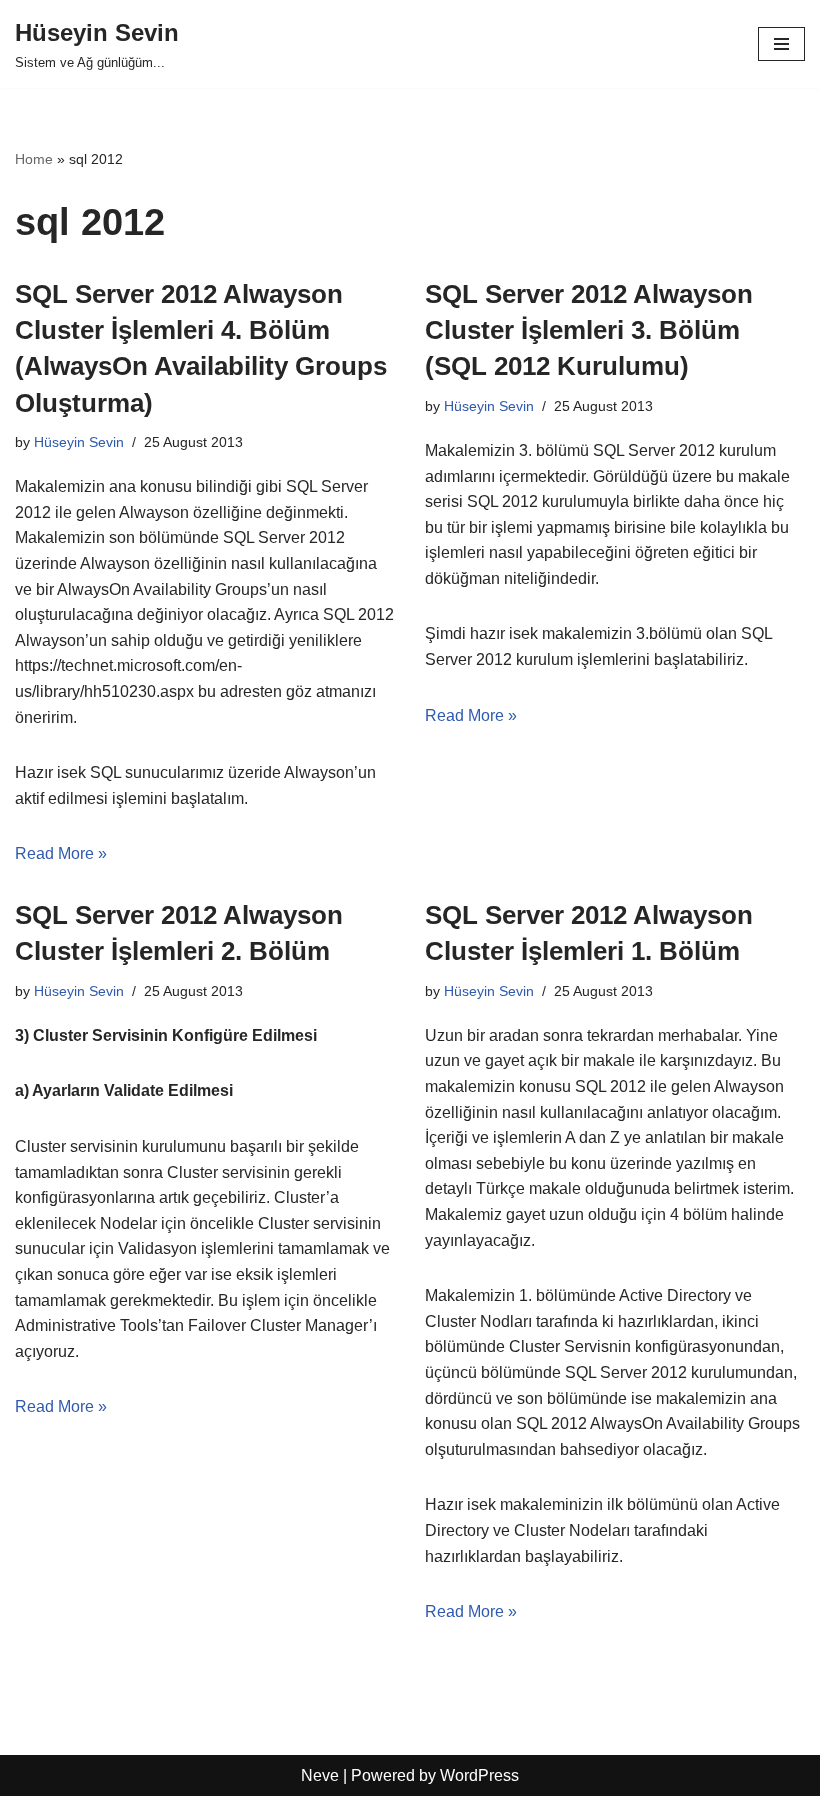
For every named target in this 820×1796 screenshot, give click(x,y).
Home (34, 159)
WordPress (479, 1775)
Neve (320, 1775)
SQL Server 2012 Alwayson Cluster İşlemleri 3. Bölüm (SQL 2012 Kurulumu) (589, 330)
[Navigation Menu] (781, 44)
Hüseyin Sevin (79, 442)
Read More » (61, 853)
